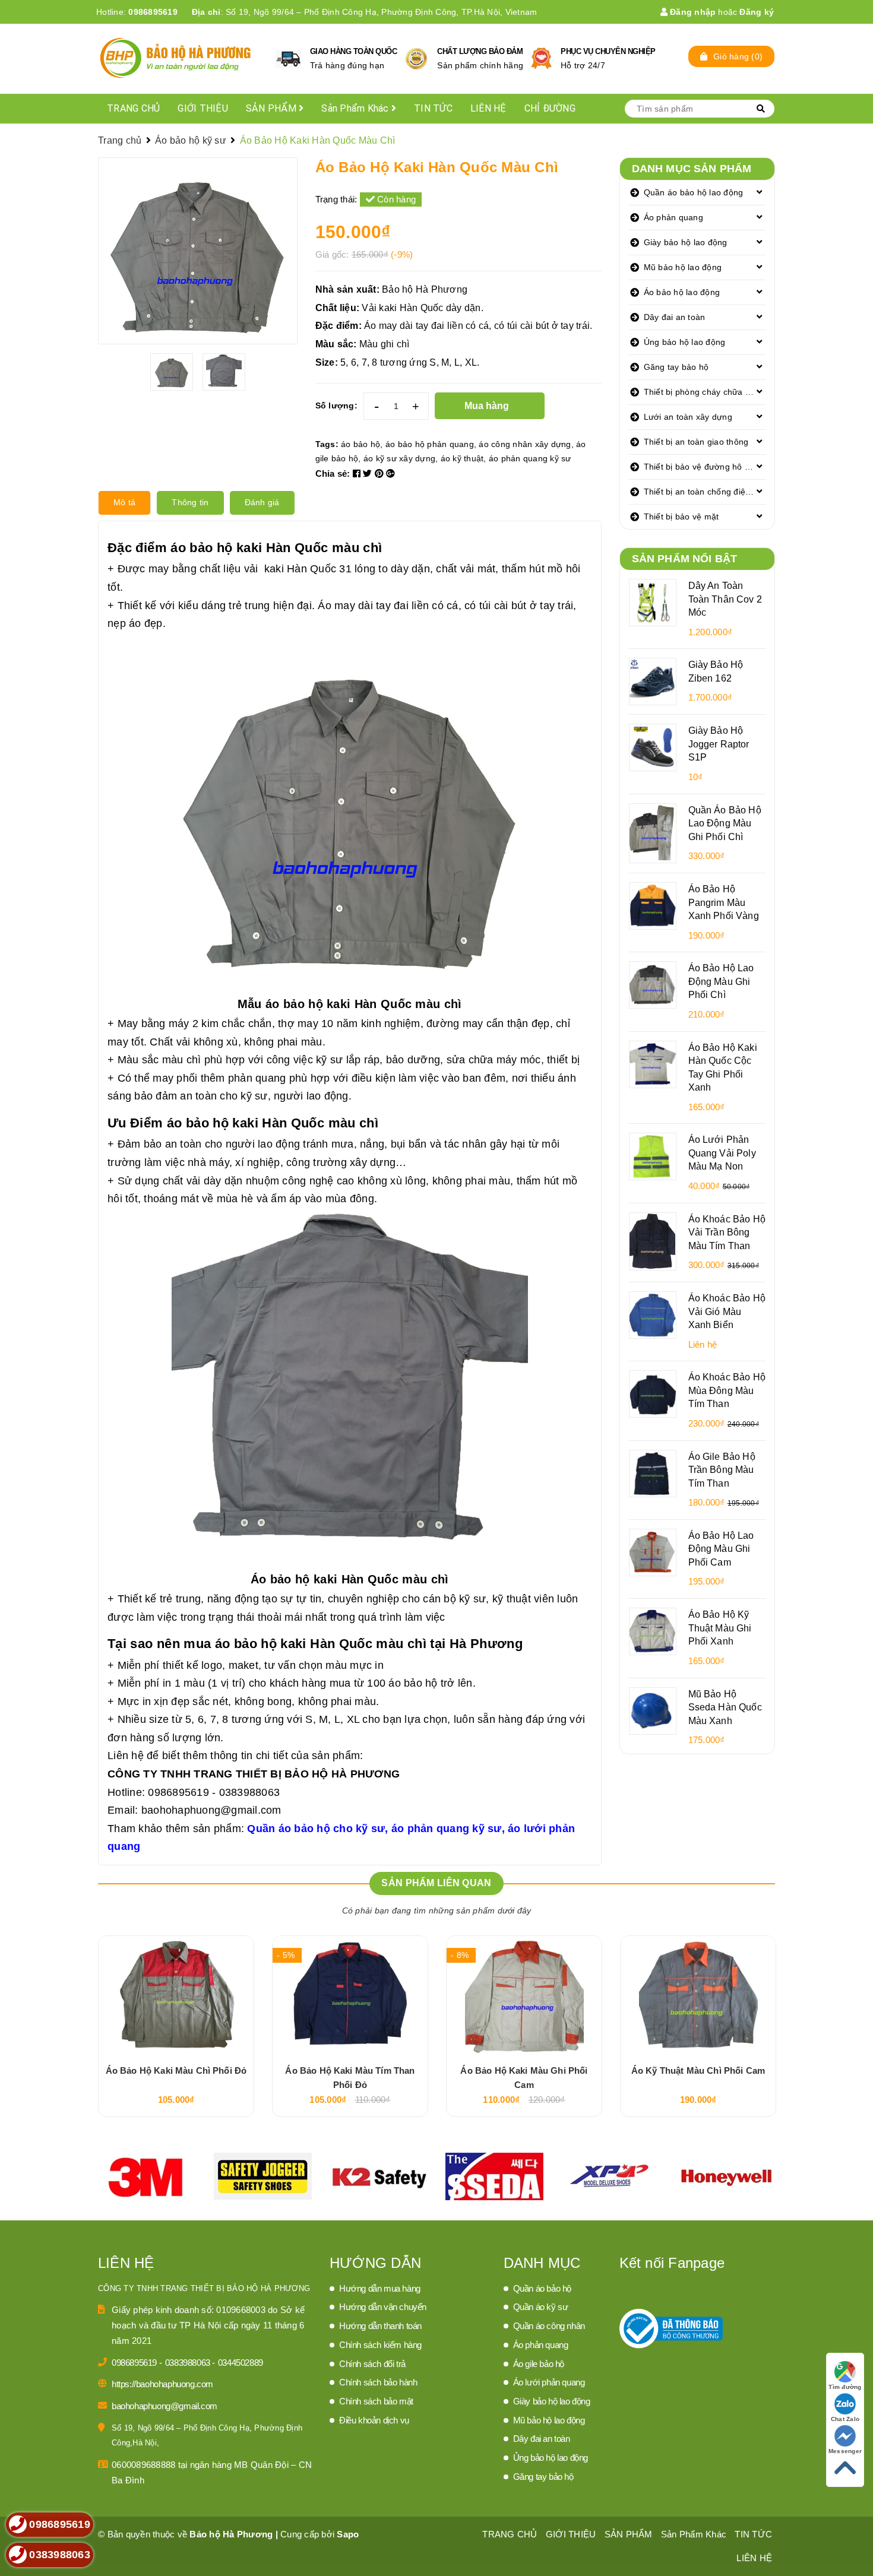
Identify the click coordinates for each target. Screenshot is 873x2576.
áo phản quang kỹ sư (530, 458)
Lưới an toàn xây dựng (688, 417)
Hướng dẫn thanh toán (380, 2326)
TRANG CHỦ (133, 108)
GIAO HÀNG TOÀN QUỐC (354, 51)
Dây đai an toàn (675, 317)
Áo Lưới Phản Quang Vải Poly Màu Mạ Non (722, 1153)
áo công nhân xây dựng (525, 444)
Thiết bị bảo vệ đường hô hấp (702, 467)
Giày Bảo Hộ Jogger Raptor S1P (719, 744)
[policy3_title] (541, 58)
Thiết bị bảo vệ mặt (681, 517)
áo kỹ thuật (462, 458)
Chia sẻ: (333, 473)
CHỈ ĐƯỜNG (550, 108)
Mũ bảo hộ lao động (683, 267)
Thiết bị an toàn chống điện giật (705, 492)
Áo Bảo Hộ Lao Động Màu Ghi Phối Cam (721, 1549)
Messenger (845, 2451)
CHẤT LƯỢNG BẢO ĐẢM (480, 51)
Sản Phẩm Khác (356, 108)
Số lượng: (336, 405)
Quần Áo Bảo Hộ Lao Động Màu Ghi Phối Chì (725, 823)
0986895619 (153, 12)
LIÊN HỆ (488, 108)
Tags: (328, 444)
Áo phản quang (673, 217)
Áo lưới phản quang (549, 2382)
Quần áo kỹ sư (541, 2307)
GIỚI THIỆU (203, 108)
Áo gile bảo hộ (539, 2364)
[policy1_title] (288, 59)
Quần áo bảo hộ (542, 2288)
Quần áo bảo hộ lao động (694, 192)
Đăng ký (757, 12)
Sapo (348, 2534)
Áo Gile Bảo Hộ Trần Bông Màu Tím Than (722, 1470)
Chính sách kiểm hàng (380, 2345)
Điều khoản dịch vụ (374, 2420)
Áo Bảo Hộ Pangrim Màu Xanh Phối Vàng (724, 902)
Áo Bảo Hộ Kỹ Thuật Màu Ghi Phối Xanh (720, 1628)
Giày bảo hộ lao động (686, 242)
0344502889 (241, 2363)
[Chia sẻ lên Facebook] (358, 473)
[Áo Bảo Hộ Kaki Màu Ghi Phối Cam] (524, 1995)
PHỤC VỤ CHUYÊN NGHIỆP (608, 51)
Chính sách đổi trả (372, 2364)
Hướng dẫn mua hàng (380, 2288)
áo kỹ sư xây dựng (399, 458)
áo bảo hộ (360, 444)
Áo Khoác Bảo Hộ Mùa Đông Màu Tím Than (727, 1390)
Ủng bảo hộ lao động (685, 342)
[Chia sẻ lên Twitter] (369, 473)
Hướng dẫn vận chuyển (383, 2307)
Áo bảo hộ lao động (682, 292)
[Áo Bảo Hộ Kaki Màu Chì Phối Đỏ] (176, 1995)
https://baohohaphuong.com (162, 2384)
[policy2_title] (416, 59)
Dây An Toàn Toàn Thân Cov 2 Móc (725, 599)
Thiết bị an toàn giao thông (696, 442)
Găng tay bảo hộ (676, 367)
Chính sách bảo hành (378, 2382)
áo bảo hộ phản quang (430, 444)
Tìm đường (845, 2387)
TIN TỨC (433, 108)
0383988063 (189, 2363)
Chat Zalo (845, 2419)
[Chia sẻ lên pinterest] (381, 473)
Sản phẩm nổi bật (685, 559)
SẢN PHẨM (272, 108)
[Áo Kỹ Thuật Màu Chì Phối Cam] (698, 1995)
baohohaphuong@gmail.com (165, 2406)
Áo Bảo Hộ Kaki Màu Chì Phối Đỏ (176, 2070)
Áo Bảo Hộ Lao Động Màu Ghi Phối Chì (721, 981)
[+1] (390, 473)
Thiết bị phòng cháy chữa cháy (704, 392)
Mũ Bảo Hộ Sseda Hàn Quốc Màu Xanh (725, 1707)
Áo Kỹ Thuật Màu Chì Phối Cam (698, 2070)
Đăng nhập (692, 12)
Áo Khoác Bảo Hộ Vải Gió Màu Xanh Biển (727, 1311)
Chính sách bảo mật (376, 2401)
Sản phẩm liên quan (436, 1883)
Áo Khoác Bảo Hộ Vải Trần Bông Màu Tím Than (727, 1232)
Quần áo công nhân (549, 2326)
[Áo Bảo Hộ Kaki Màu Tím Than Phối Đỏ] (350, 1995)
